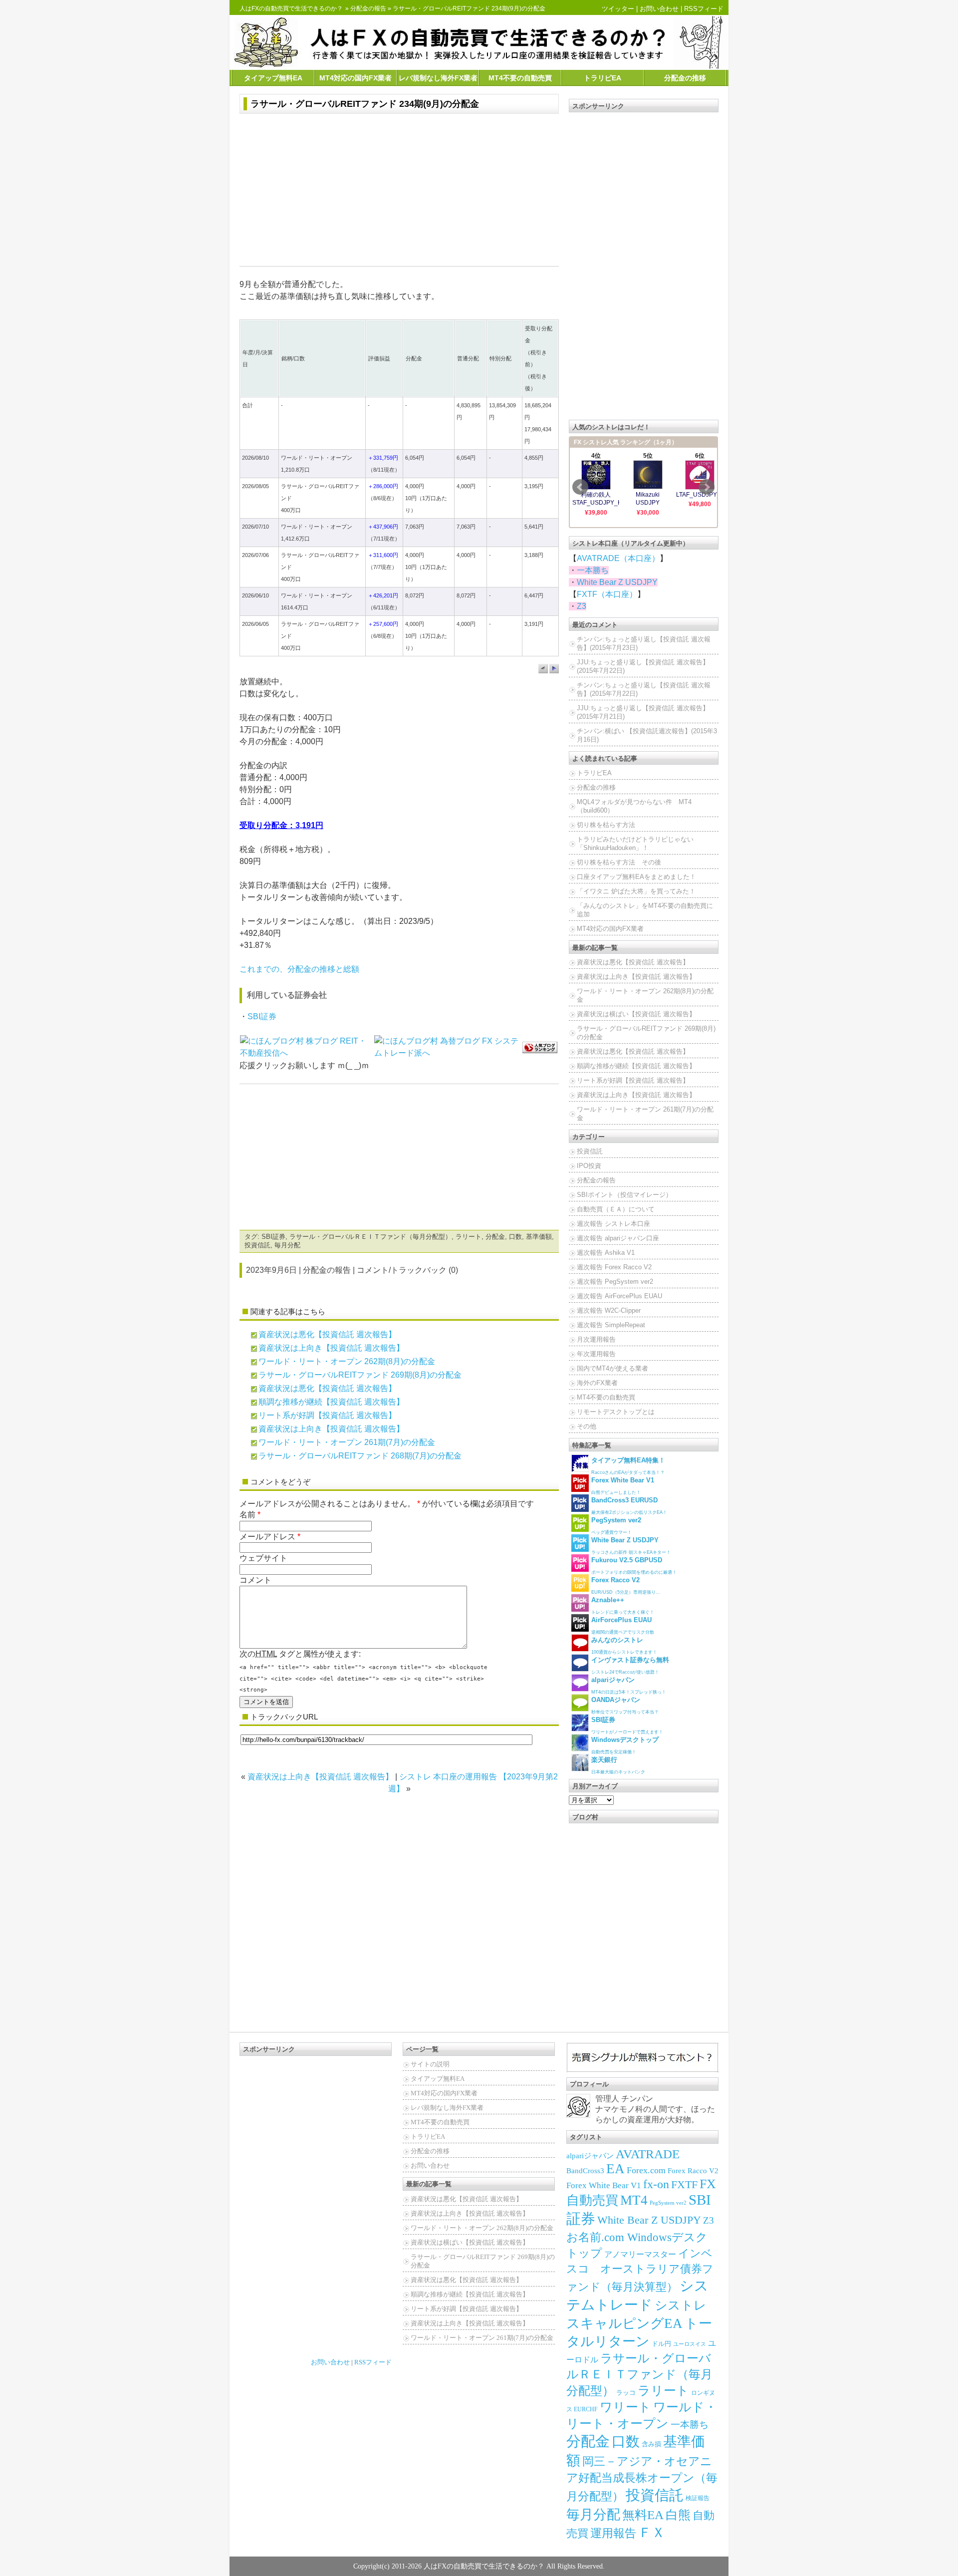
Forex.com (646, 2170)
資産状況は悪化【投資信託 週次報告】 (327, 1334)
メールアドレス (267, 1537)
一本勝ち (593, 570)
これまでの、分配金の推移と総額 (299, 969)
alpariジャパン (590, 2156)
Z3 (582, 606)
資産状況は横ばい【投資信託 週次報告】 (636, 1014)
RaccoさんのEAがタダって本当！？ (628, 1466)
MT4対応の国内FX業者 (356, 78)
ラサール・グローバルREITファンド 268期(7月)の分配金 (360, 1456)
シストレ (681, 2305)
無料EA (643, 2515)
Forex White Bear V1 (604, 2185)
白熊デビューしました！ (623, 1486)
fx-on (656, 2184)
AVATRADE (648, 2154)
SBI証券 (262, 1016)
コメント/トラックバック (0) (407, 1270)
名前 (247, 1515)
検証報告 (698, 2498)
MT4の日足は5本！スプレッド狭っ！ (629, 1685)
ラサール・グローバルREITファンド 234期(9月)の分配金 (365, 104)
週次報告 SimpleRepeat (611, 1325)
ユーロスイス (690, 2344)
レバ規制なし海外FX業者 (438, 78)
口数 (515, 1237)
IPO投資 (589, 1166)
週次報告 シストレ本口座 (613, 1224)
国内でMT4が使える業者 (612, 1368)
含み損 (651, 2444)
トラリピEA (602, 78)
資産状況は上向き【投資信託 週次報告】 (331, 1348)
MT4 (634, 2200)
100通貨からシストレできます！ (624, 1645)
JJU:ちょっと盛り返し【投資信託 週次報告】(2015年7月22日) (643, 666)
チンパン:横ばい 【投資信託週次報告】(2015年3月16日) (647, 735)
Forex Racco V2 (693, 2171)
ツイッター (618, 9)
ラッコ (626, 2393)
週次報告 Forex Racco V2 (614, 1267)
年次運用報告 (596, 1354)
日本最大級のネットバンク (618, 1765)
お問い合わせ (659, 9)
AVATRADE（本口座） (618, 558)
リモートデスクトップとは (616, 1412)
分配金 (495, 1237)
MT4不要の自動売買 (520, 78)
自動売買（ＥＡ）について (616, 1209)
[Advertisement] (399, 191)
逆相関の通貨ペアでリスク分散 (623, 1625)
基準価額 (539, 1237)
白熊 (678, 2515)
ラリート (469, 1237)
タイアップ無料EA (273, 78)
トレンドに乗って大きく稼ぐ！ (623, 1605)
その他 (587, 1426)
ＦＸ (652, 2533)
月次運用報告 (596, 1339)
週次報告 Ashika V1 (606, 1253)
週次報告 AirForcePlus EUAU (619, 1296)
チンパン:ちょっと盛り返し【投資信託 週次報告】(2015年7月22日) (644, 689)
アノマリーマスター (640, 2254)
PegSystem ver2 (668, 2203)
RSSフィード (704, 9)
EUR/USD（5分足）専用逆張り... (626, 1585)
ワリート (625, 2407)
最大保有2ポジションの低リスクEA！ (629, 1506)
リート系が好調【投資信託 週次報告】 (327, 1415)
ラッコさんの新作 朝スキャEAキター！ (631, 1546)
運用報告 (613, 2533)
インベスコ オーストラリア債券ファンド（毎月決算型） (640, 2270)
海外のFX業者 (597, 1383)
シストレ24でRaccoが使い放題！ (630, 1665)
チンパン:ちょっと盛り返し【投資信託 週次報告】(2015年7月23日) (644, 643)
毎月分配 (287, 1245)
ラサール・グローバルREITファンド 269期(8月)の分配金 (360, 1375)
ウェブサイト (263, 1558)
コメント (255, 1580)
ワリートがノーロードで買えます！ (627, 1725)
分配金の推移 (685, 78)
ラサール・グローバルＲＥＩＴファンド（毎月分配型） (370, 1237)
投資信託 (257, 1245)
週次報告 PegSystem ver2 (615, 1282)
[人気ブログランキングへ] (540, 1047)
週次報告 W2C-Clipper (609, 1310)
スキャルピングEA (624, 2323)
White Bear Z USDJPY (617, 582)
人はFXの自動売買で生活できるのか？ (291, 8)
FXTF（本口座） (607, 594)
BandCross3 (585, 2171)
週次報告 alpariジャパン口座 (618, 1238)
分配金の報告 (368, 8)
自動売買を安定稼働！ (625, 1745)
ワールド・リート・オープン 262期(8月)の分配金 (347, 1361)
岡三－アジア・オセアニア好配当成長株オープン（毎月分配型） (642, 2479)
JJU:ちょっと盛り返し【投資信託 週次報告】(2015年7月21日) (643, 712)
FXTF (684, 2184)
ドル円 (661, 2344)
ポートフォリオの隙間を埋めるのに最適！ (634, 1566)
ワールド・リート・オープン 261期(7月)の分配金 (347, 1442)
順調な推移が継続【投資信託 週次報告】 (331, 1402)
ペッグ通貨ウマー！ (616, 1526)
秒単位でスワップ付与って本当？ (625, 1705)
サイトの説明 (430, 2064)
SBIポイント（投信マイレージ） (624, 1195)
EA (615, 2169)
